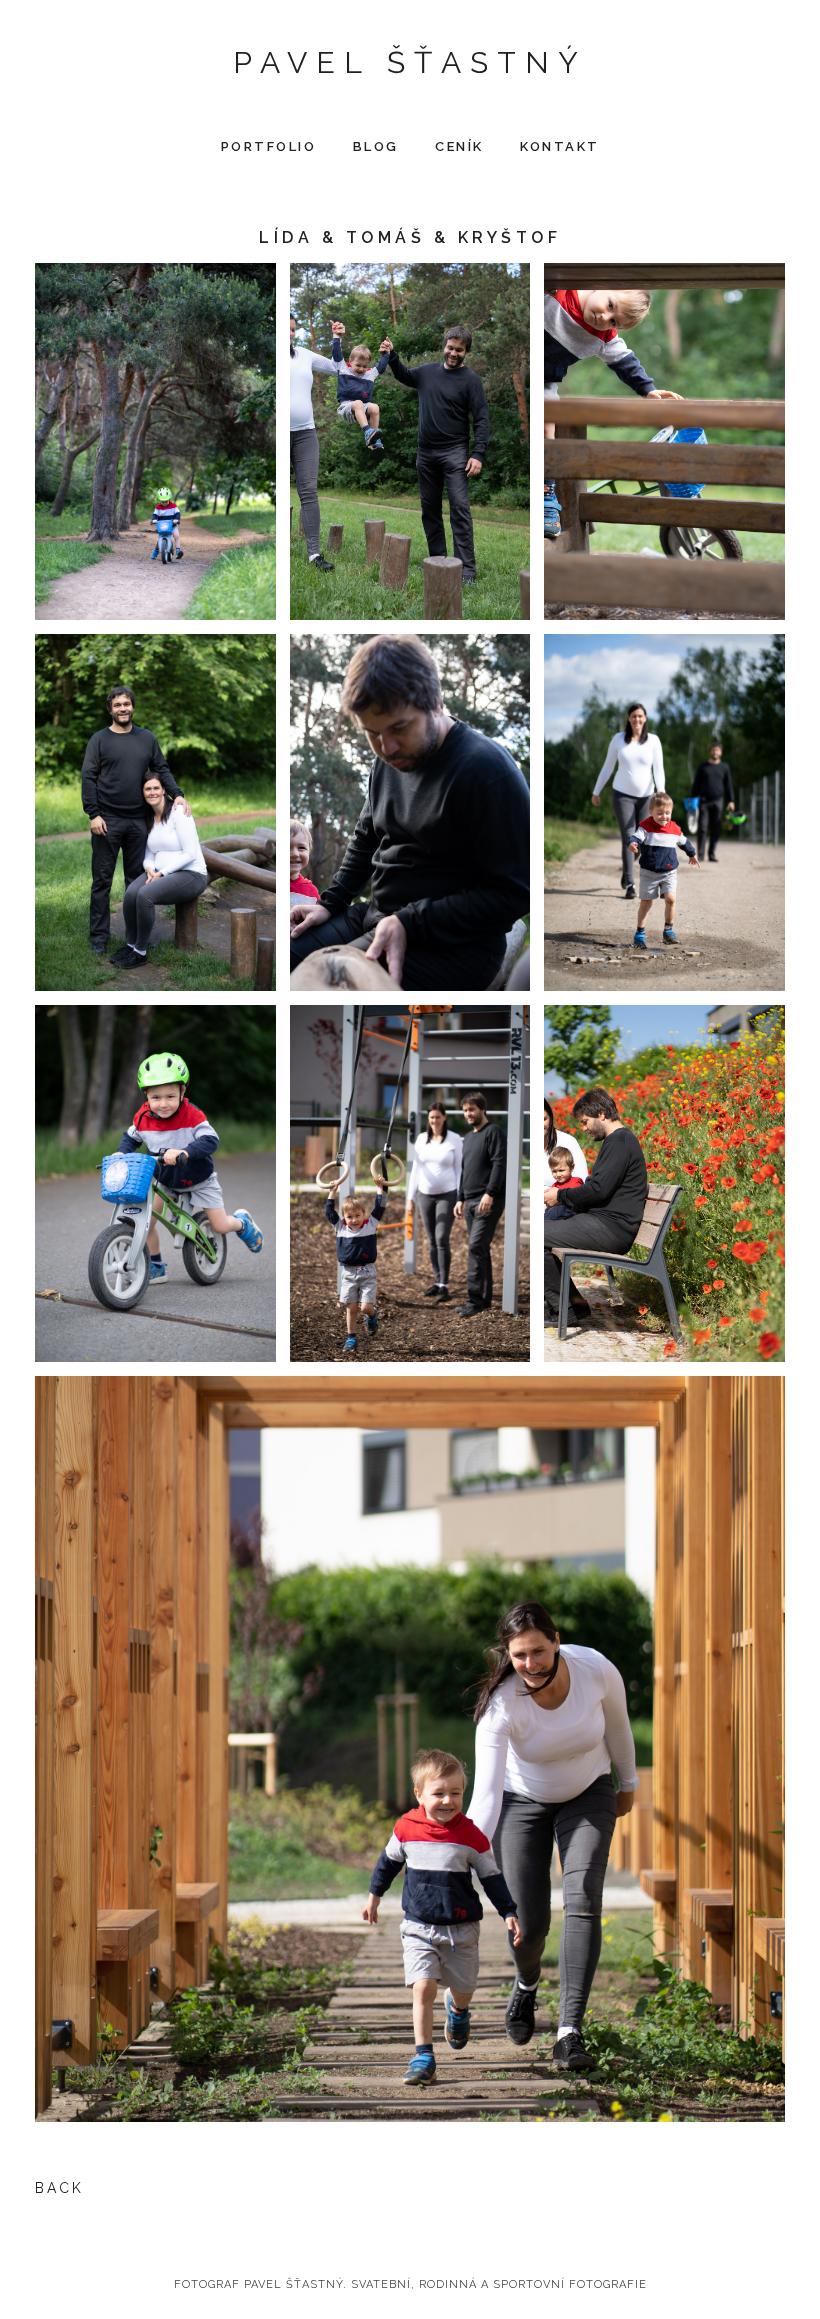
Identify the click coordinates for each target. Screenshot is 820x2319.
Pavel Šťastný (410, 62)
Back (59, 2188)
